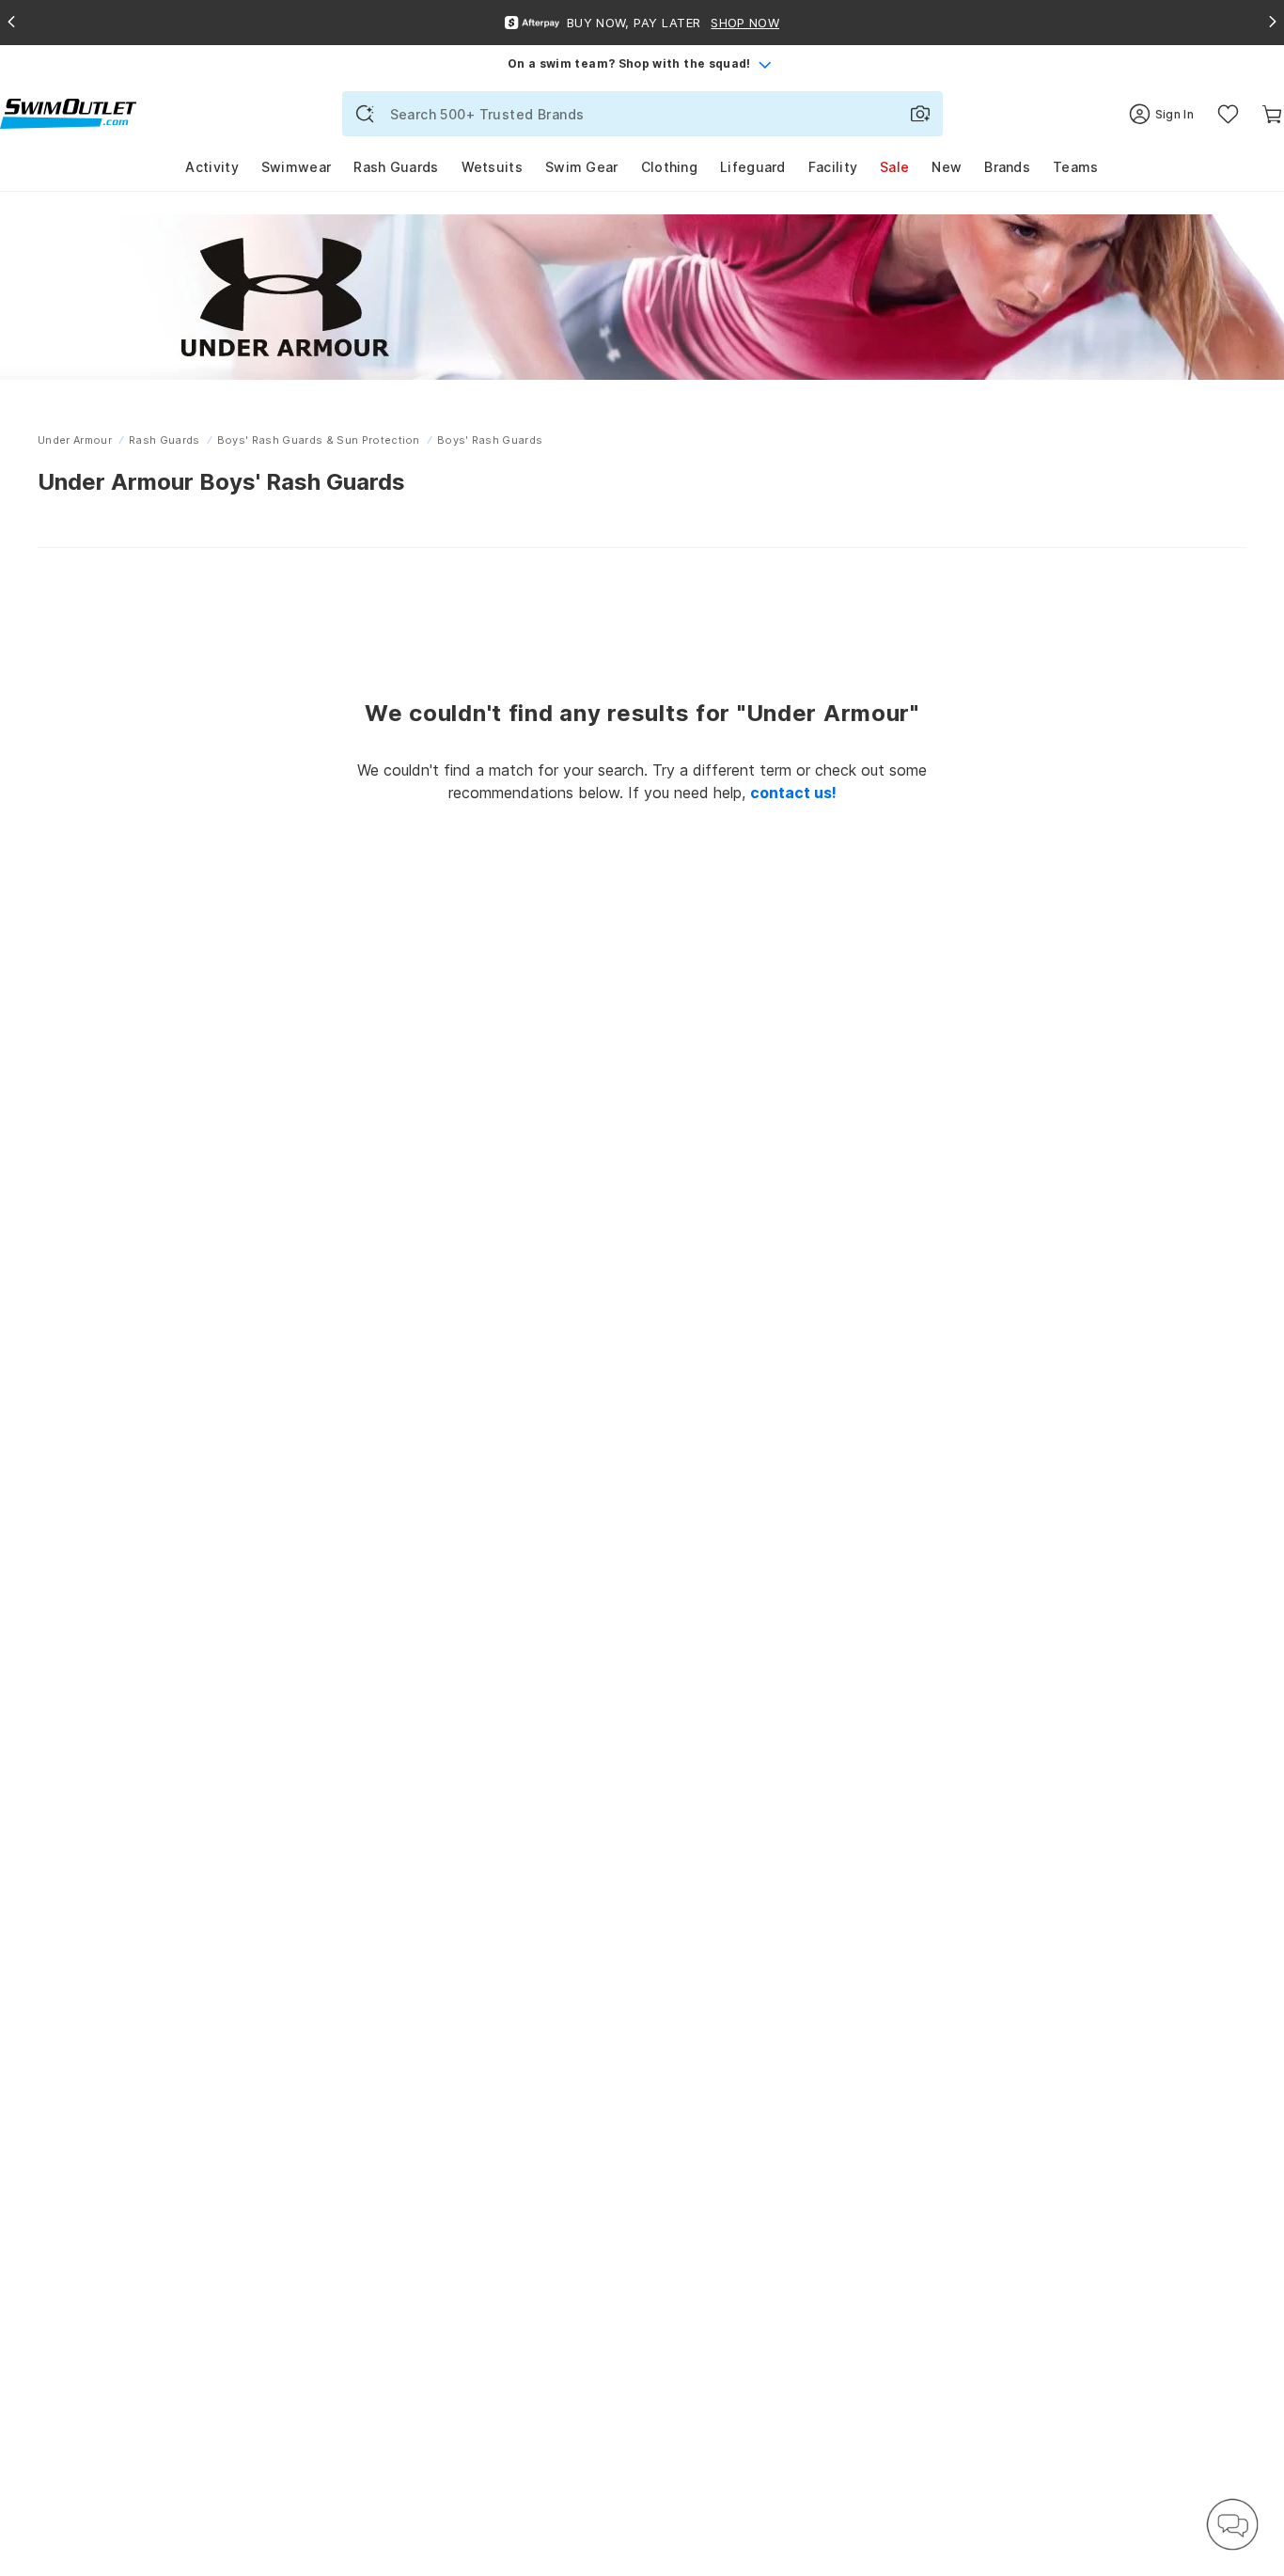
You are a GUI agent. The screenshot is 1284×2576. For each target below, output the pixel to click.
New (947, 167)
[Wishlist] (1228, 114)
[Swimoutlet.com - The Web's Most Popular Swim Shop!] (68, 112)
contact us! (793, 793)
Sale (894, 167)
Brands (1007, 167)
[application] (1232, 2524)
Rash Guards (396, 167)
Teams (1076, 167)
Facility (833, 167)
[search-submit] (365, 114)
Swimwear (296, 167)
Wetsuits (492, 167)
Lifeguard (753, 167)
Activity (211, 167)
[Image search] (920, 114)
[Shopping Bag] (1272, 114)
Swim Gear (582, 167)
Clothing (669, 167)
